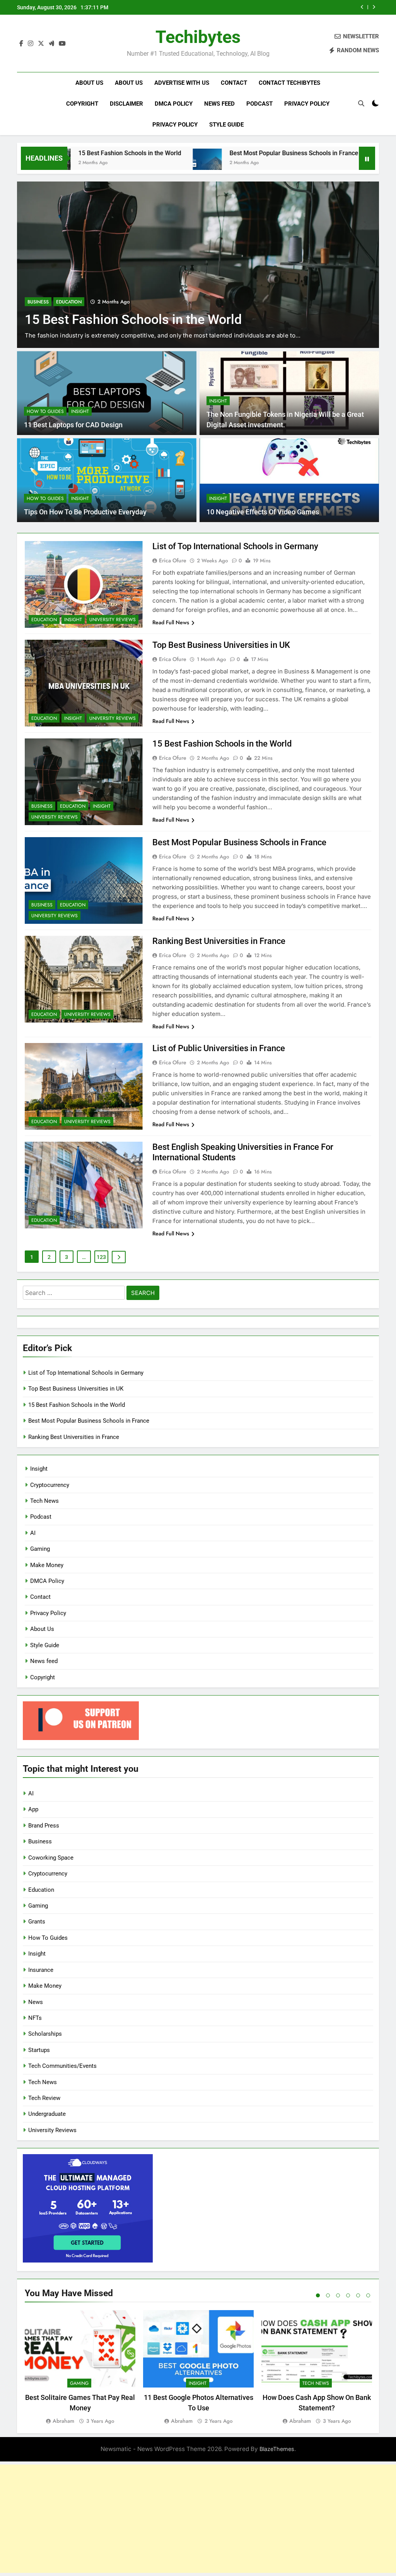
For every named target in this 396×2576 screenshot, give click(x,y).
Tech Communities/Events (62, 2066)
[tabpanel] (80, 2368)
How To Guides (45, 411)
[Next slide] (374, 7)
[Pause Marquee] (367, 158)
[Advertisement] (198, 2519)
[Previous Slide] (362, 7)
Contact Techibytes (289, 83)
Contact (234, 83)
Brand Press (44, 1826)
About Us (89, 83)
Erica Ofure (173, 560)
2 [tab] (328, 2295)
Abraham (63, 2421)
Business (38, 302)
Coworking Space (51, 1858)
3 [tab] (338, 2295)
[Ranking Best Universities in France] (318, 163)
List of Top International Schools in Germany (235, 546)
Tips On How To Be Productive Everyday (85, 512)
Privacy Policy (307, 104)
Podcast (259, 104)
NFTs (35, 2018)
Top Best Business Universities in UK (221, 645)
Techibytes (198, 37)
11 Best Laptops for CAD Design (74, 425)
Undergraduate (47, 2114)
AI (33, 1533)
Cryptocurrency (50, 1485)
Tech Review (44, 2098)
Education (69, 302)
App (33, 1809)
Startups (39, 2050)
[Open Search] (361, 103)
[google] (51, 44)
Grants (37, 1922)
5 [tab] (358, 2295)
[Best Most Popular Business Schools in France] (141, 163)
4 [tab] (348, 2295)
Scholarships (45, 2034)
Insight (80, 411)
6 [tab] (368, 2295)
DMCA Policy (174, 104)
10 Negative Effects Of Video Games (263, 512)
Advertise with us (182, 83)
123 (101, 1257)
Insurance (41, 1970)
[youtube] (62, 44)
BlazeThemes (277, 2449)
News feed (219, 104)
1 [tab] (318, 2295)
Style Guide (226, 125)
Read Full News (171, 622)
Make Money (47, 1565)
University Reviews (113, 620)
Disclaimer (126, 104)
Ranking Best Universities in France (219, 941)
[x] (41, 44)
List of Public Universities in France (219, 1048)
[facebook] (21, 44)
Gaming (40, 1549)
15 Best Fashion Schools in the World (222, 744)
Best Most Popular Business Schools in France (292, 7)
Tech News (44, 1501)
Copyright (82, 104)
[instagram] (31, 44)
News (36, 2002)
